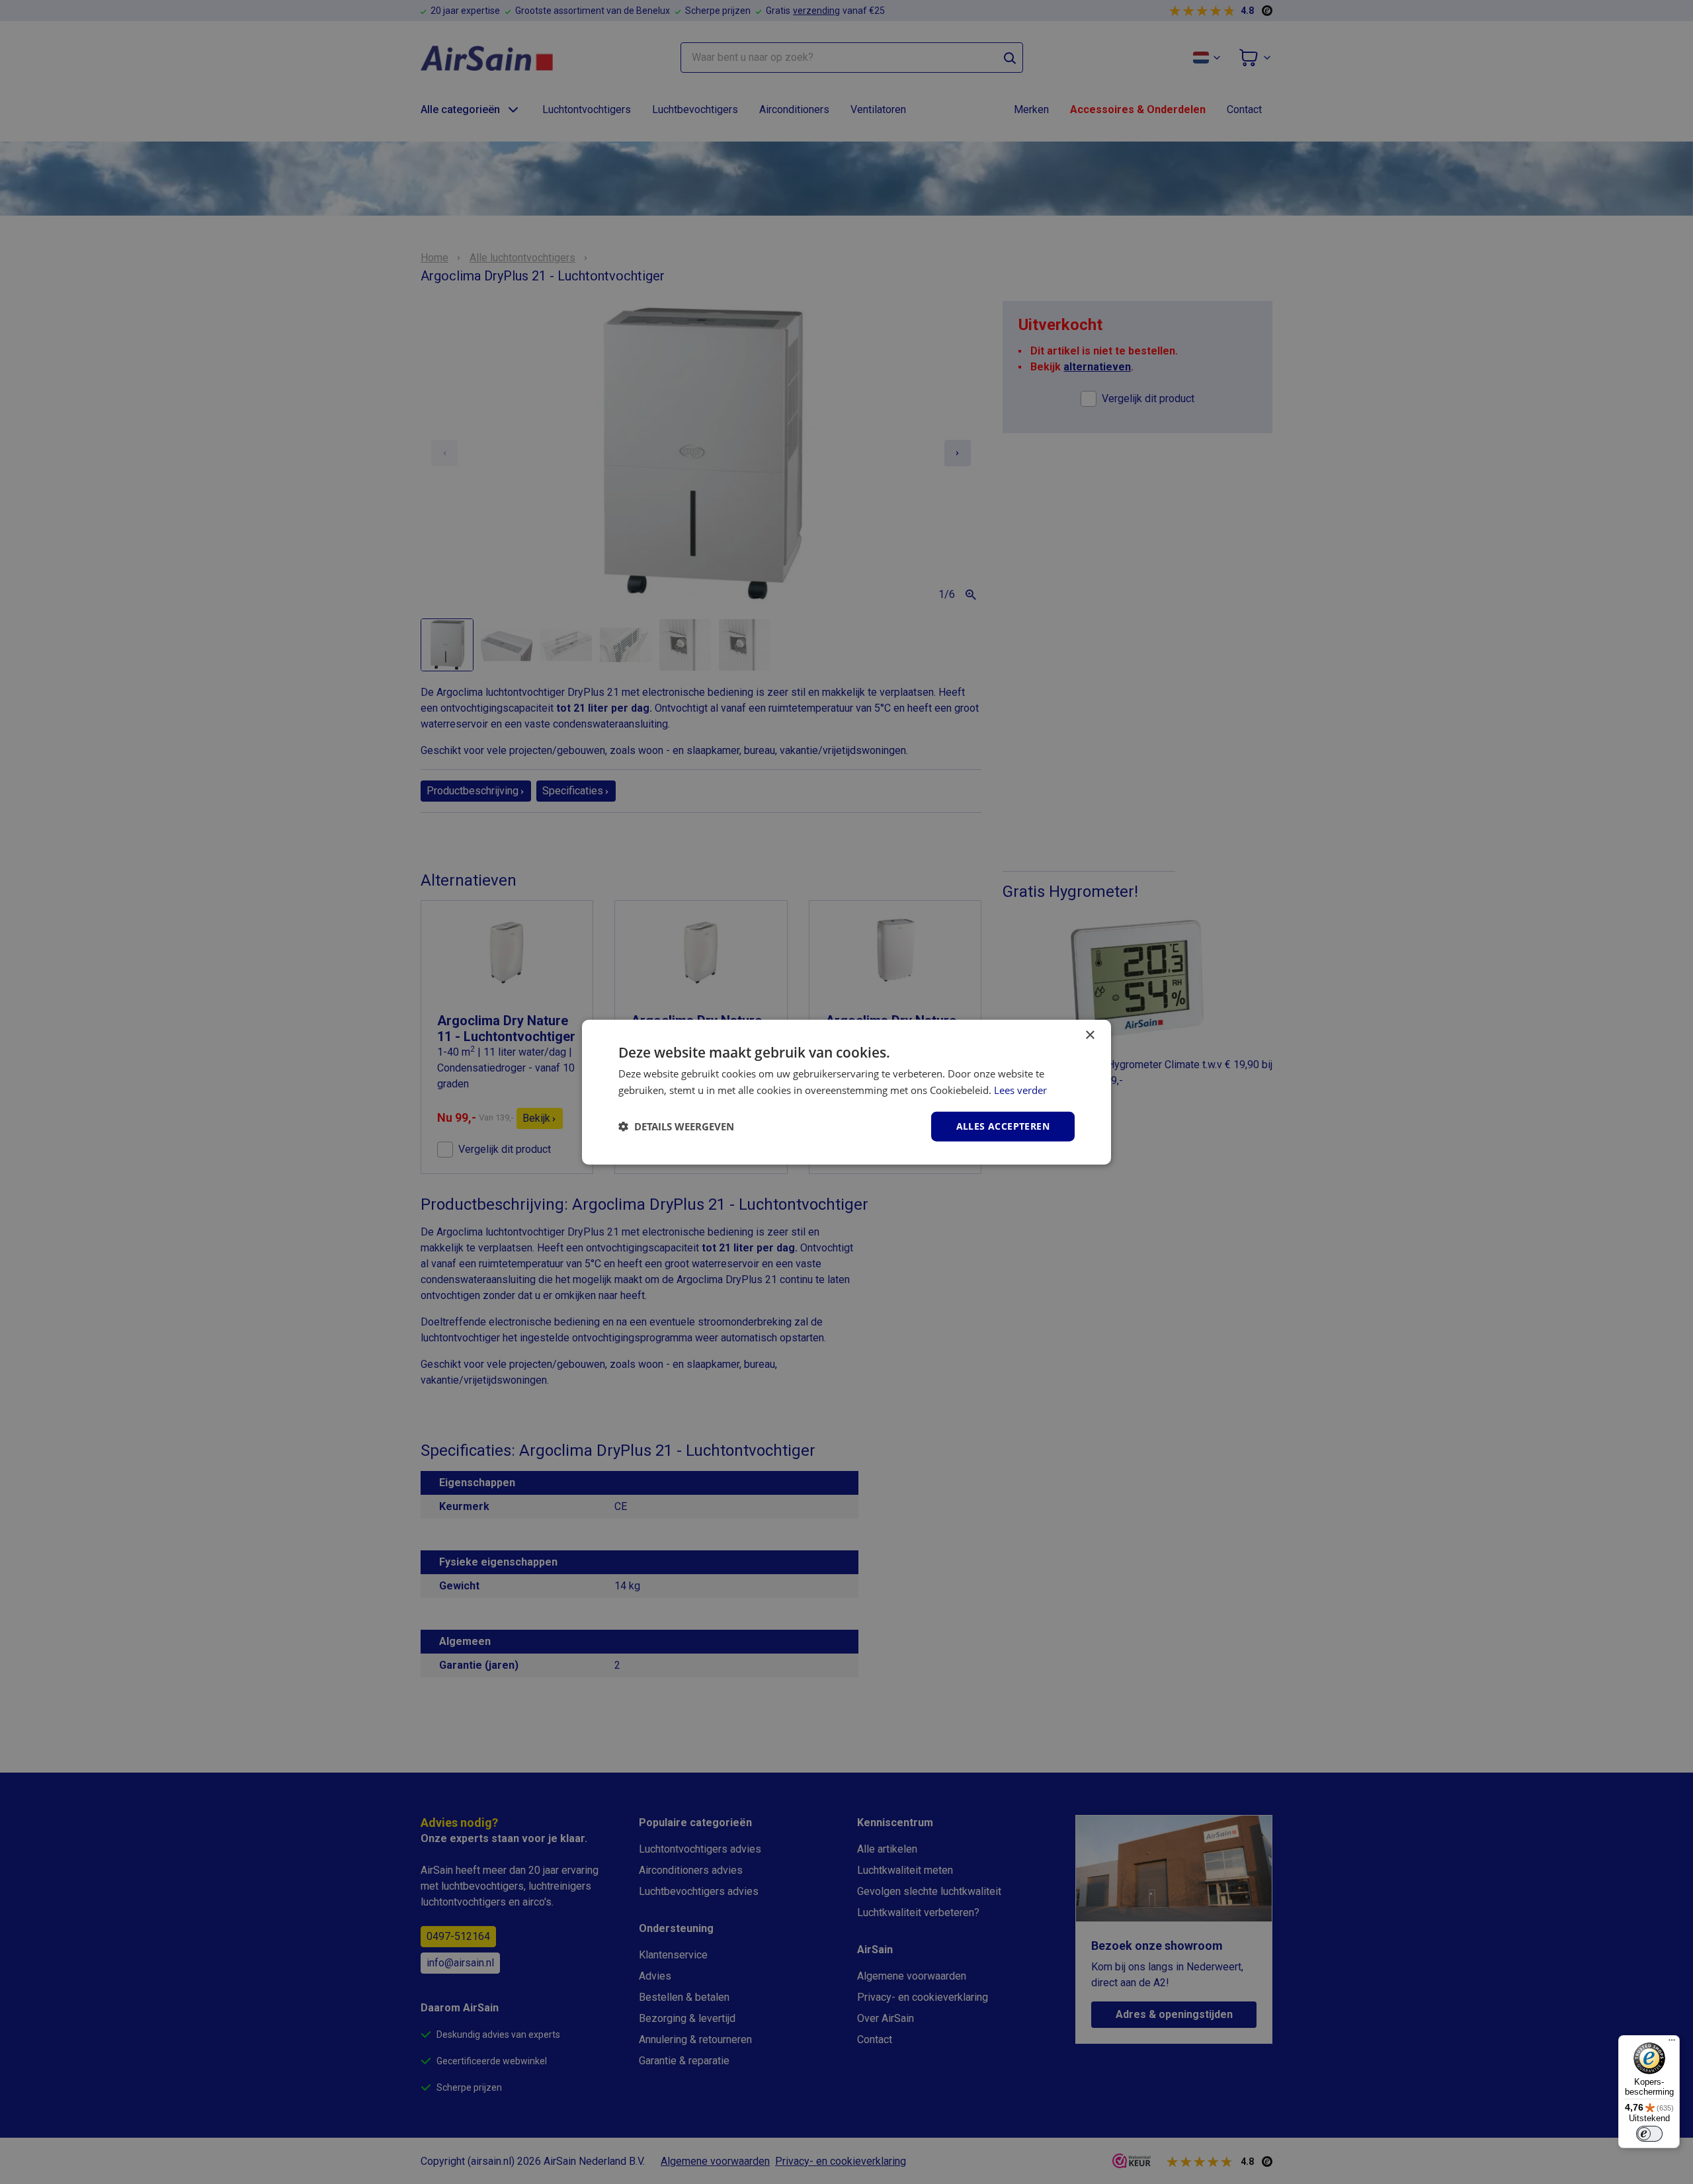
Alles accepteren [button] (1003, 1126)
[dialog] (846, 1092)
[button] (676, 1126)
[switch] (1649, 2134)
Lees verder (1020, 1090)
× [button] (1090, 1035)
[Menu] (1672, 2043)
